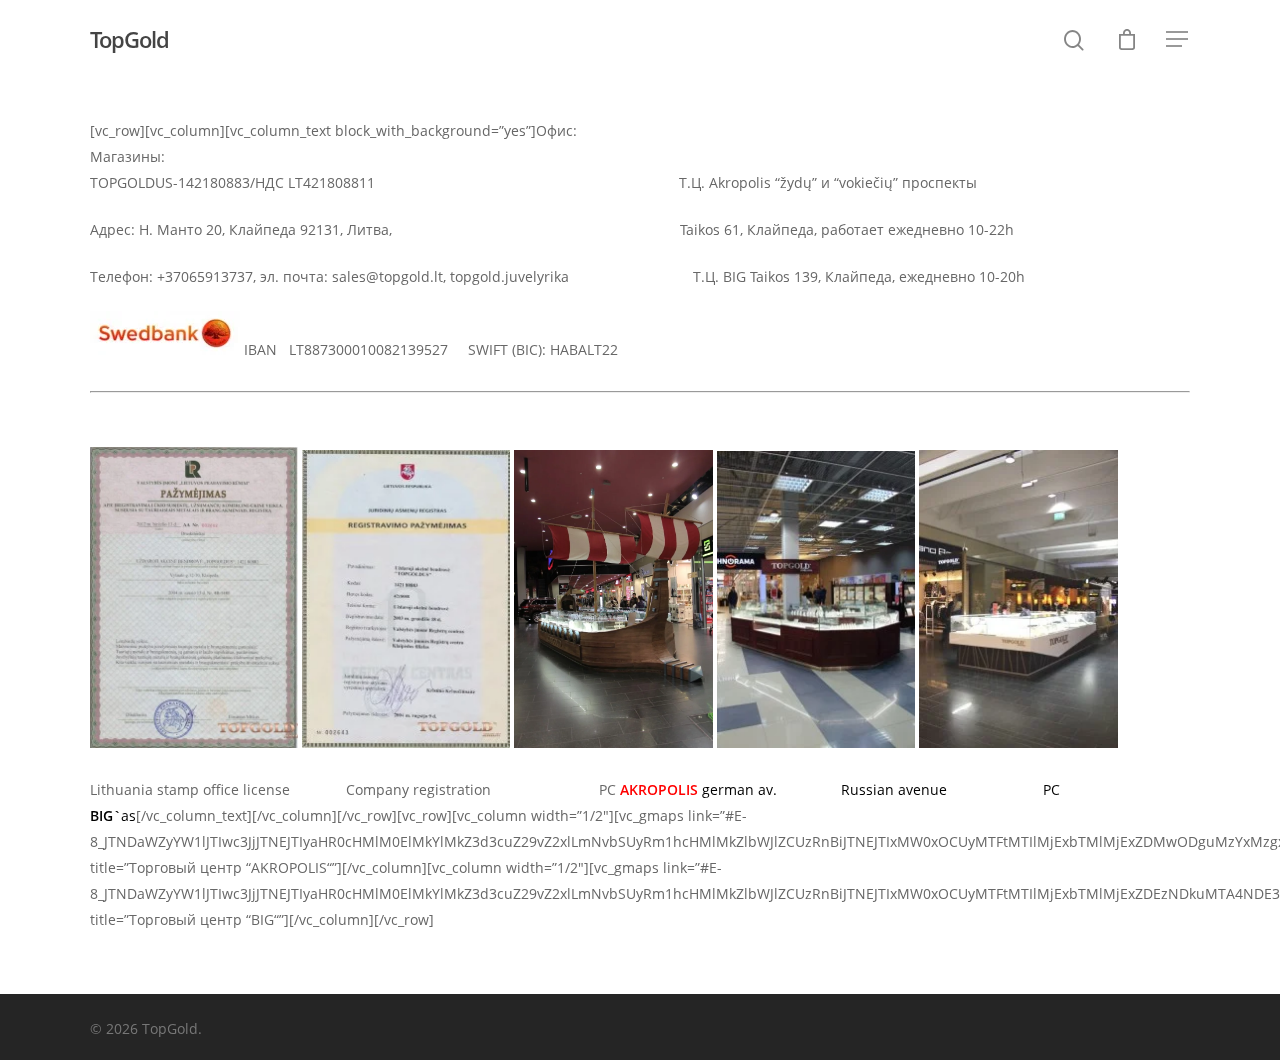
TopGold (129, 39)
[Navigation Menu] (1178, 39)
